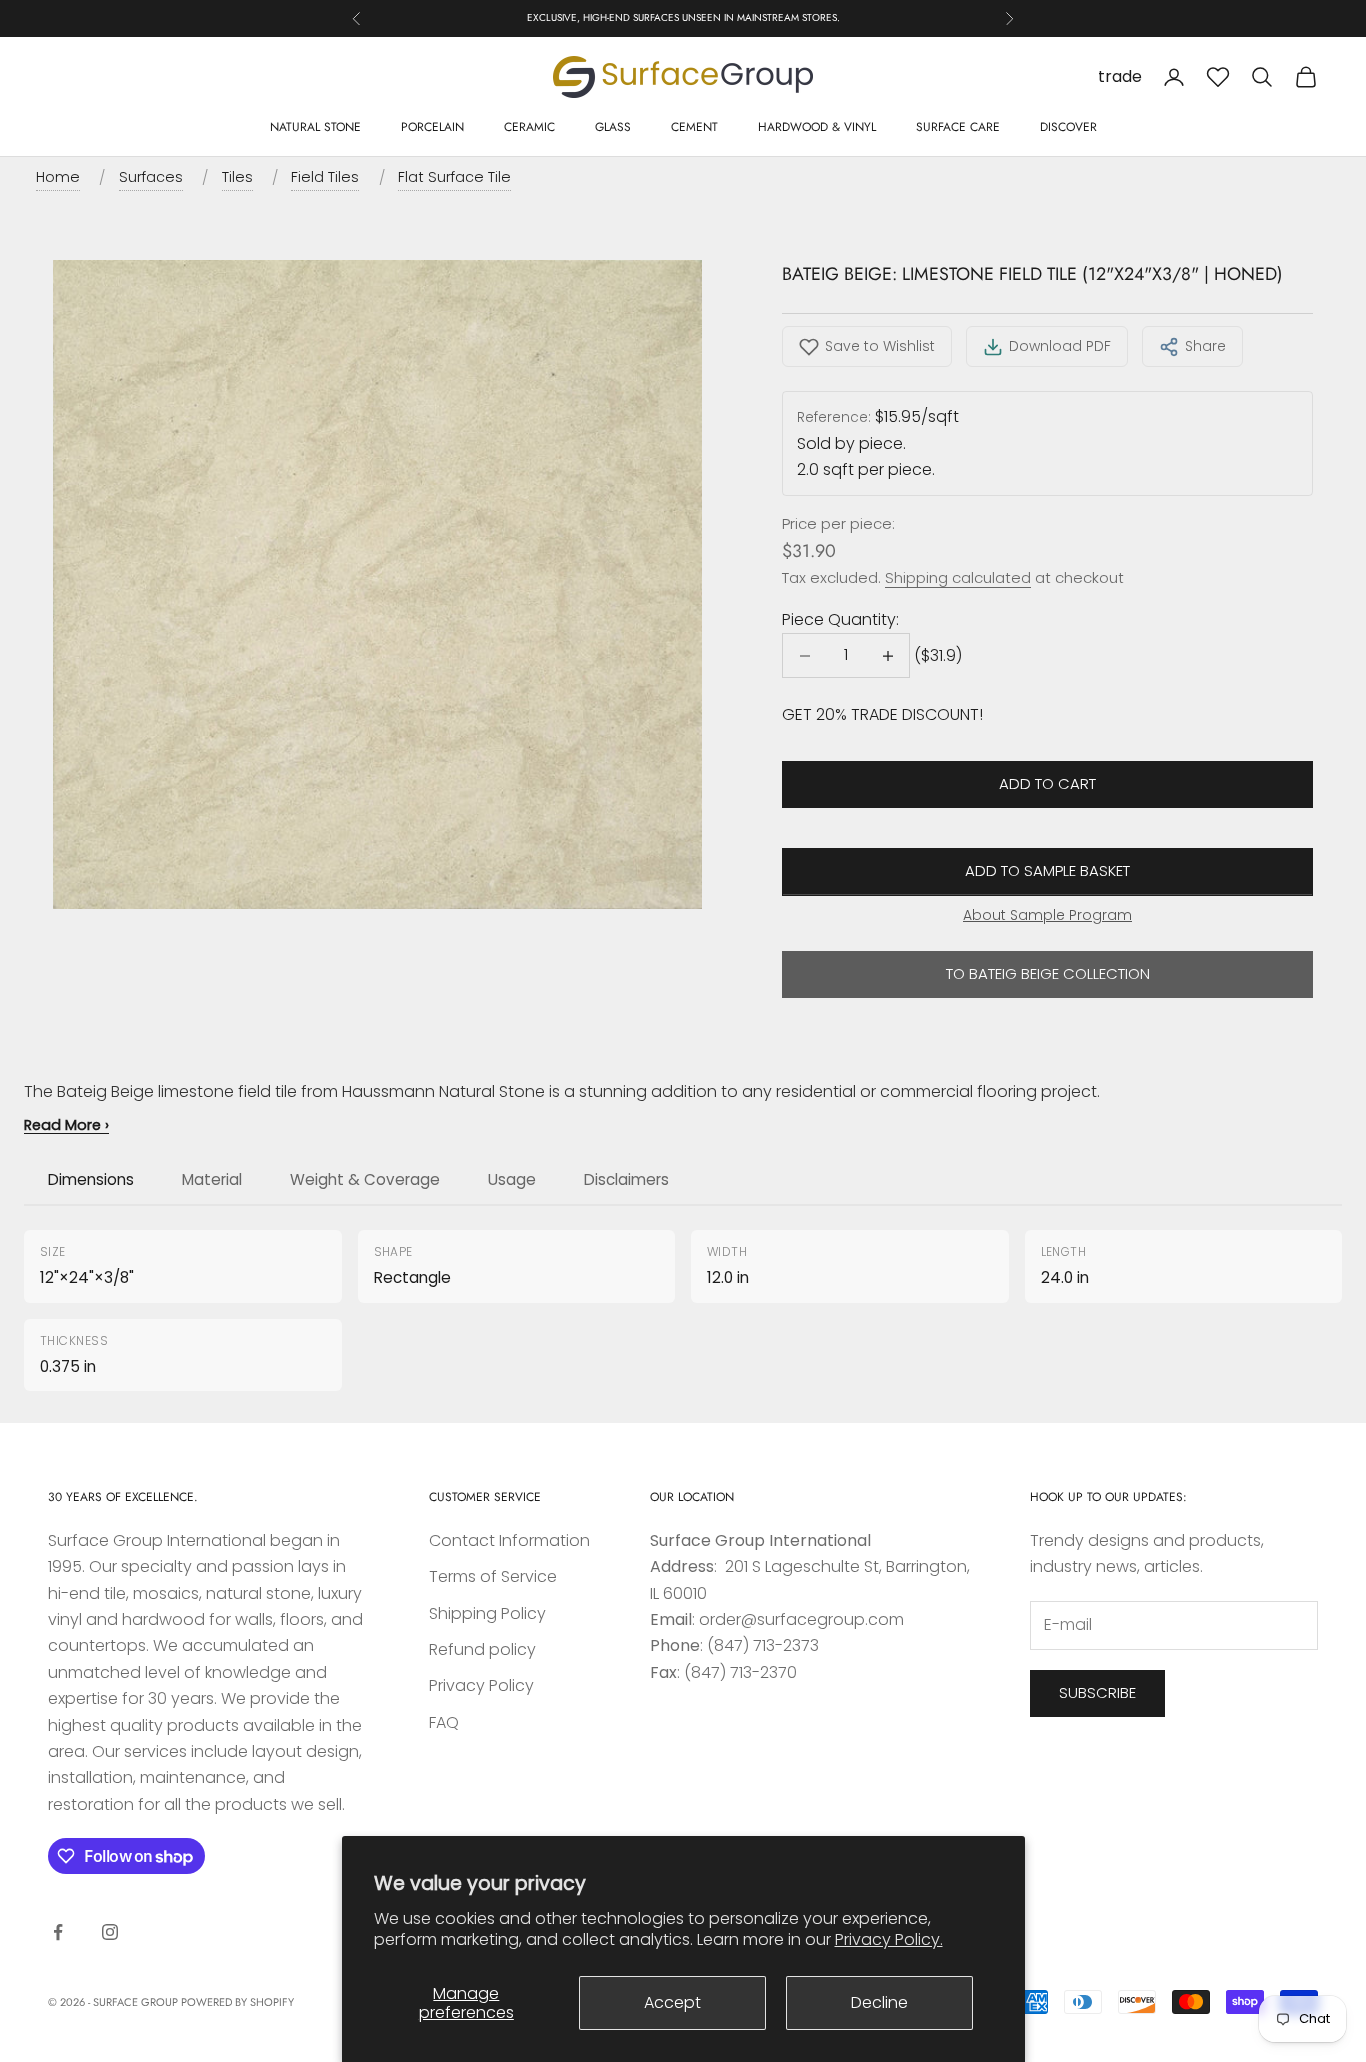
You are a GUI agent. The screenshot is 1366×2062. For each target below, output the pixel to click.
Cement (694, 127)
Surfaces (151, 177)
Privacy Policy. (889, 1939)
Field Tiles (325, 177)
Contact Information (509, 1540)
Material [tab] (212, 1179)
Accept (672, 2002)
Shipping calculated (958, 577)
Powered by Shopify (237, 2002)
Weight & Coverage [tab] (365, 1179)
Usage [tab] (512, 1179)
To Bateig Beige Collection (1048, 973)
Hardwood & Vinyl (817, 127)
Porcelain (432, 127)
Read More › (66, 1125)
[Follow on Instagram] (110, 1932)
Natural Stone (315, 127)
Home (58, 177)
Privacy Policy (481, 1685)
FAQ (444, 1722)
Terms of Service (493, 1576)
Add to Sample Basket (1047, 870)
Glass (613, 127)
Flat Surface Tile (454, 177)
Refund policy (482, 1649)
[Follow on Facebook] (58, 1932)
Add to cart (1047, 783)
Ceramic (529, 127)
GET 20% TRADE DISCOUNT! (882, 714)
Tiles (237, 177)
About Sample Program (1047, 915)
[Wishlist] (1218, 77)
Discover (1068, 127)
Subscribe (1097, 1692)
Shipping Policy (487, 1613)
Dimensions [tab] (91, 1179)
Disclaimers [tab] (626, 1179)
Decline (879, 2002)
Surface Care (958, 127)
